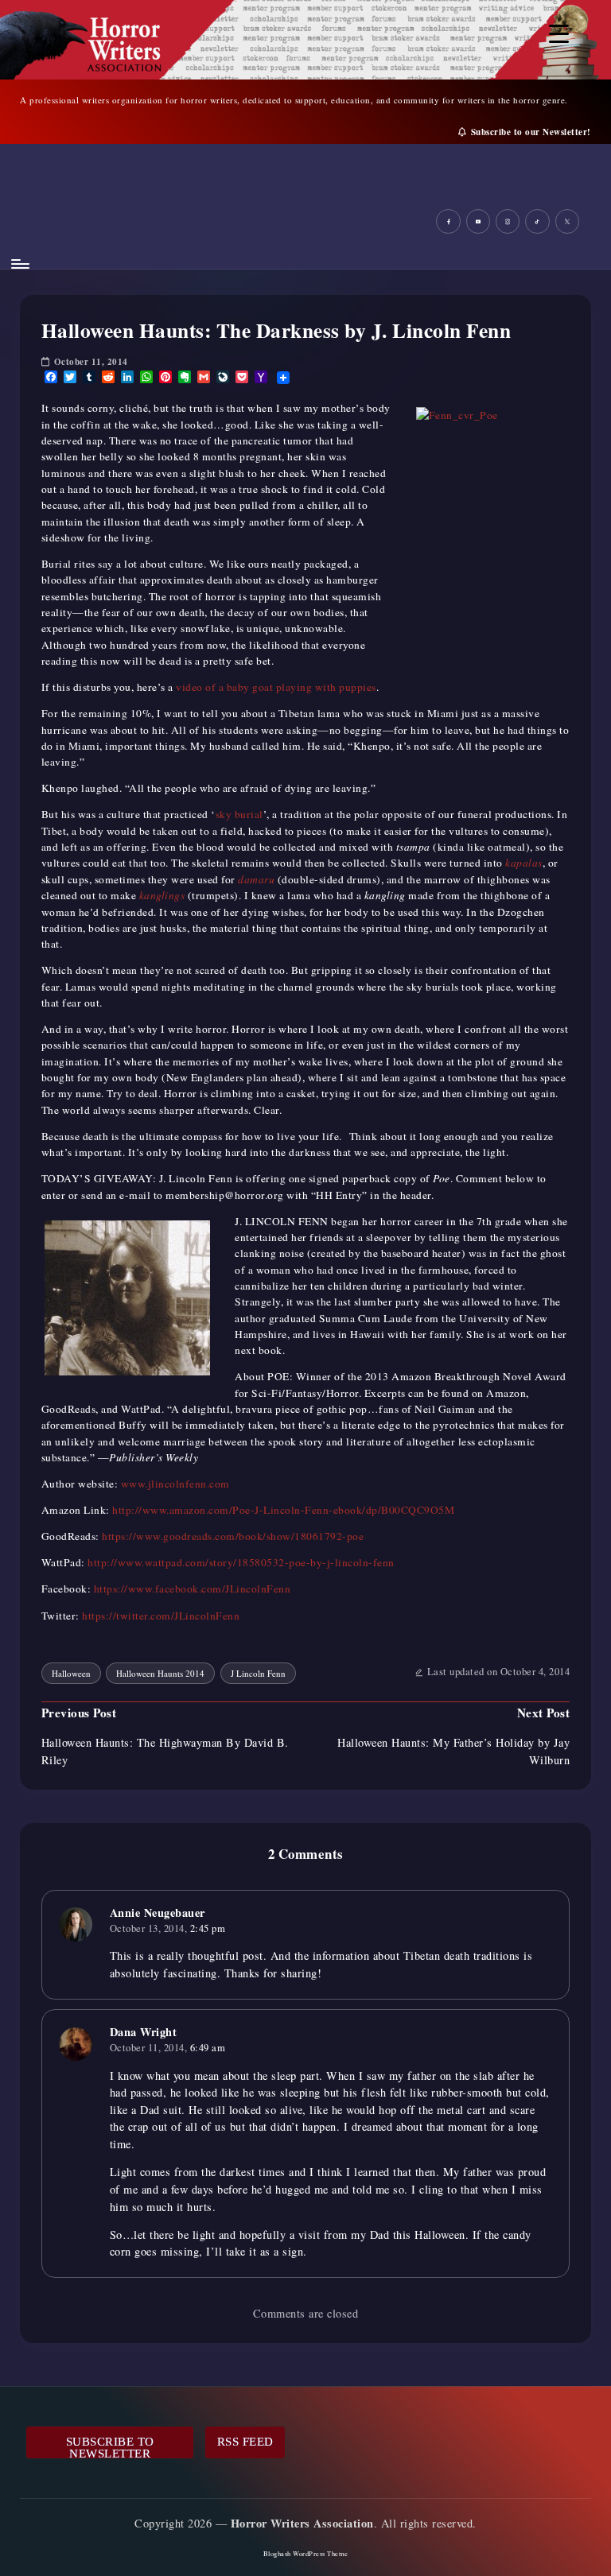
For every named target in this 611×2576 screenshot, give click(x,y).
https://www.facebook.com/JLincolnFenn (193, 1589)
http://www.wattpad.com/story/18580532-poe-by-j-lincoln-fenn (241, 1562)
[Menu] (19, 264)
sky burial (239, 814)
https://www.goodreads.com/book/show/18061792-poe (233, 1536)
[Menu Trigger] (559, 34)
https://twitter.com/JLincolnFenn (161, 1616)
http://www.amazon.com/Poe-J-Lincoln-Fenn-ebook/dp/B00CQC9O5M (283, 1510)
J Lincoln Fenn (258, 1673)
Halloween (71, 1673)
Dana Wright (144, 2032)
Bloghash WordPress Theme (306, 2553)
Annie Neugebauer (158, 1913)
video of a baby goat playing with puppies (276, 687)
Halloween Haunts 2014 (160, 1673)
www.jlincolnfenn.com (175, 1484)
